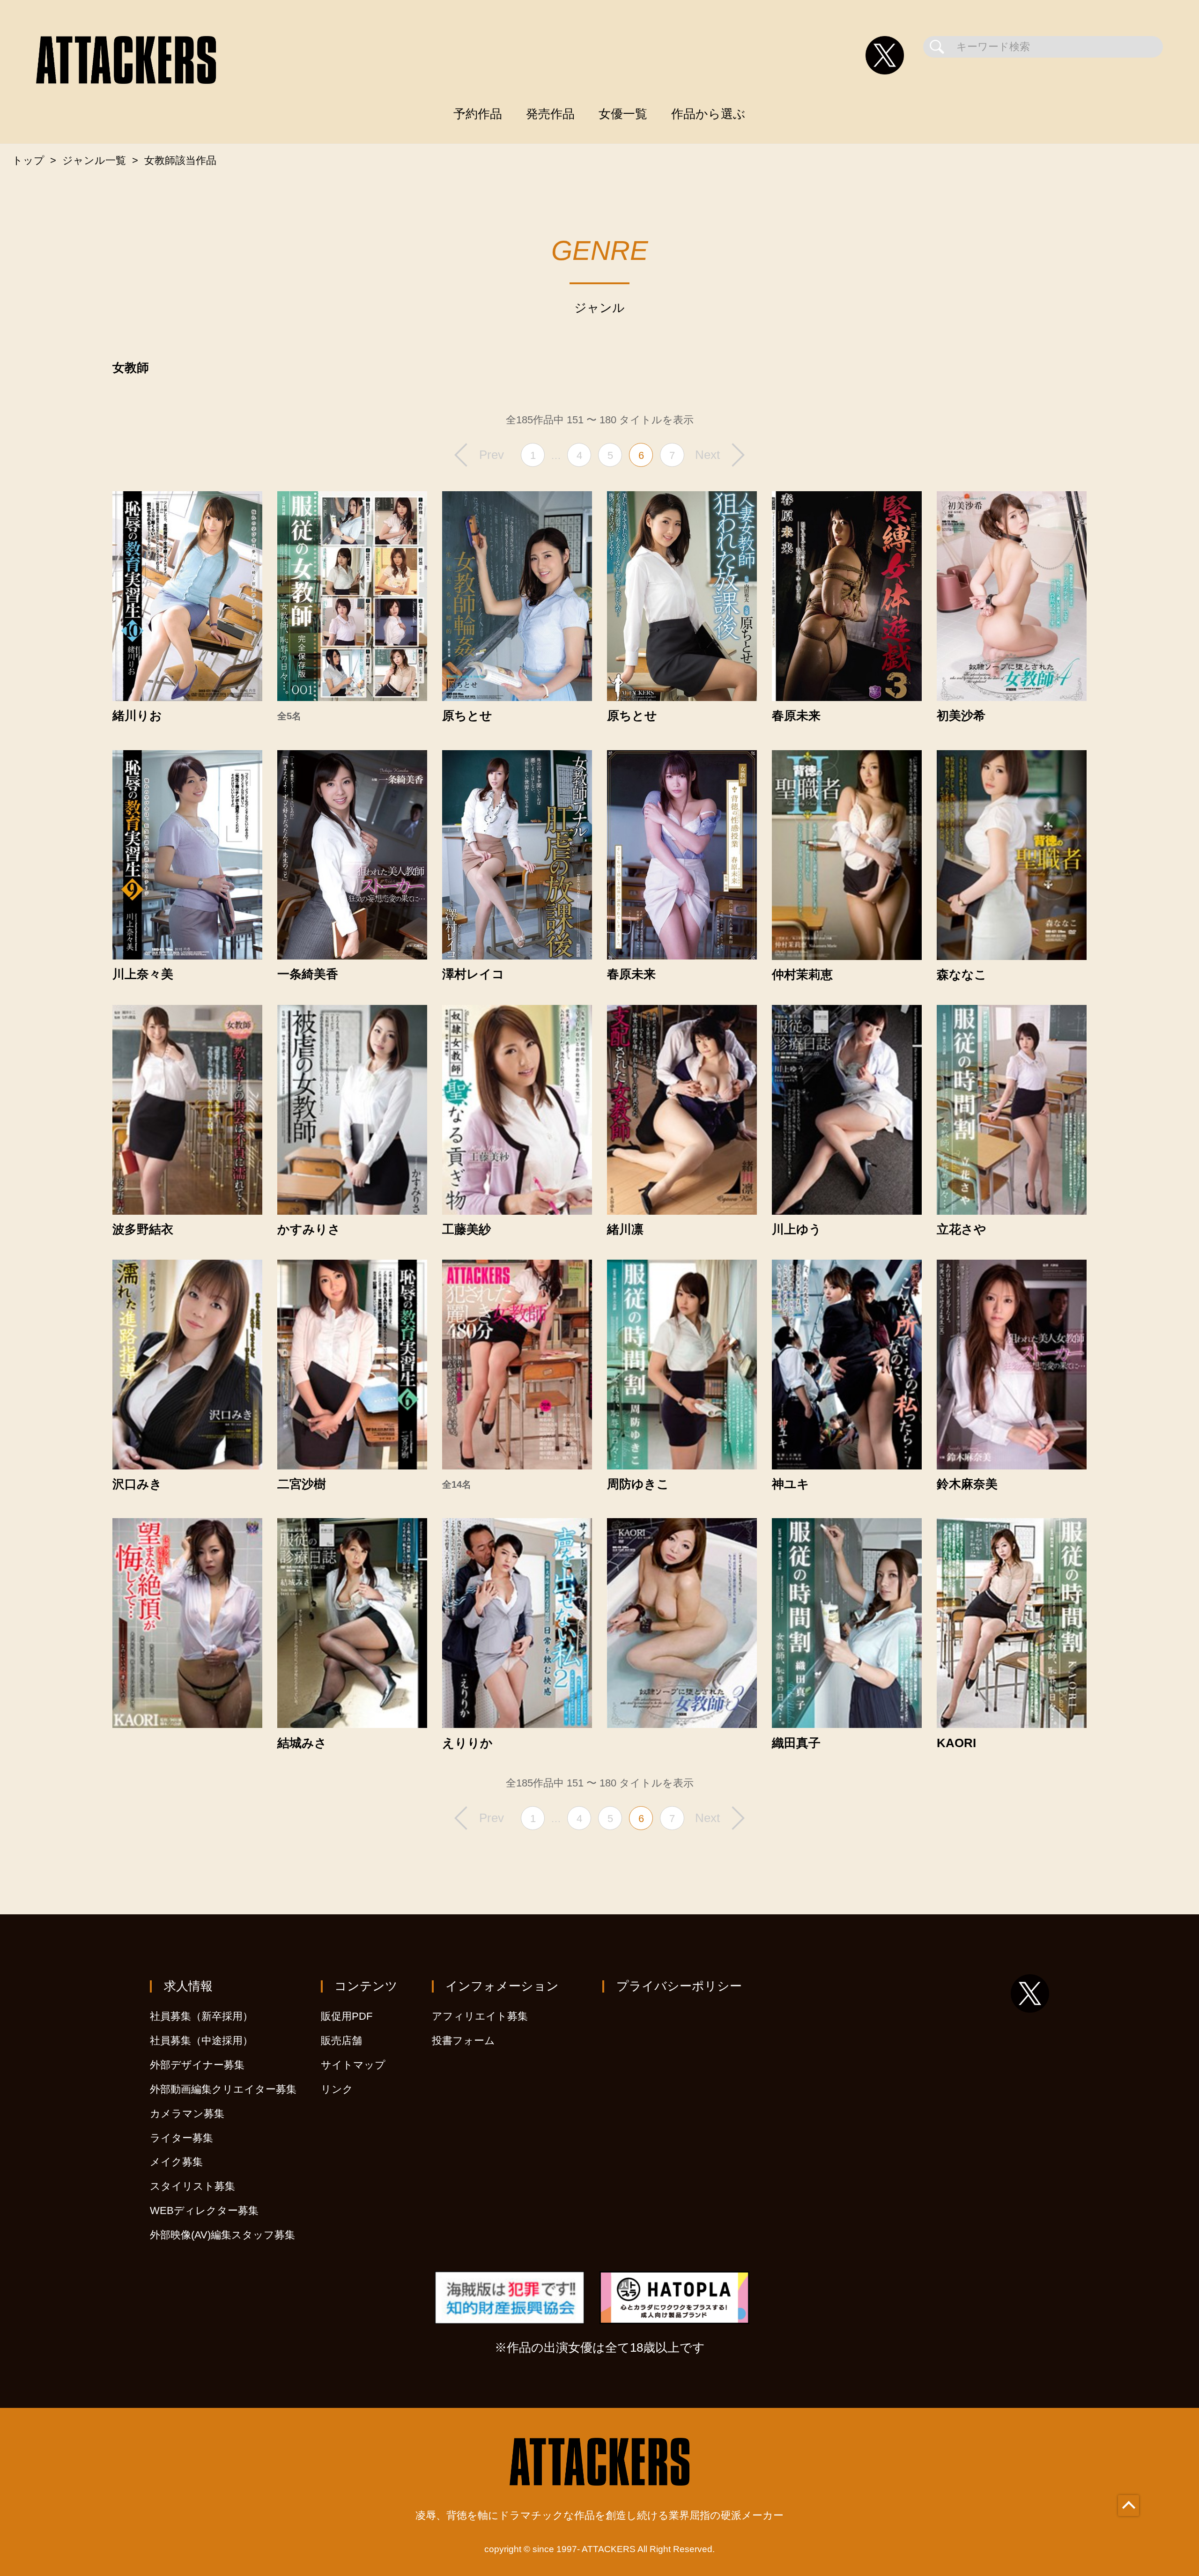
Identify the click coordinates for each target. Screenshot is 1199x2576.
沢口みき (137, 1484)
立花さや (962, 1230)
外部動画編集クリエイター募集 (223, 2089)
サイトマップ (353, 2065)
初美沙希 (961, 716)
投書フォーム (463, 2041)
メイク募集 (176, 2162)
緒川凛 (625, 1230)
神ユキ (791, 1484)
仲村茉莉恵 (802, 975)
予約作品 (478, 114)
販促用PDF (347, 2016)
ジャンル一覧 (94, 160)
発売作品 (550, 114)
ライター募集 (181, 2138)
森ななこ (962, 975)
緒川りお (137, 716)
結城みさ (302, 1743)
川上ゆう (797, 1230)
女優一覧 (623, 114)
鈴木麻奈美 (967, 1484)
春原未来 (796, 716)
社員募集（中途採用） (201, 2041)
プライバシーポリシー (679, 1986)
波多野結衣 (143, 1230)
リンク (337, 2089)
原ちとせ (467, 716)
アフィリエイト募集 (480, 2016)
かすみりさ (309, 1230)
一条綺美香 (308, 974)
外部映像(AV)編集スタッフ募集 (222, 2235)
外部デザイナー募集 (197, 2065)
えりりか (467, 1743)
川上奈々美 (143, 974)
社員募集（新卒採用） (201, 2016)
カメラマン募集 (187, 2114)
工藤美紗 (466, 1230)
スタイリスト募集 (192, 2186)
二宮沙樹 (302, 1484)
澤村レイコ (473, 974)
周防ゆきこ (638, 1484)
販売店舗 (341, 2041)
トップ (28, 160)
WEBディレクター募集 (204, 2211)
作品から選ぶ (708, 114)
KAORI (956, 1743)
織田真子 (796, 1743)
